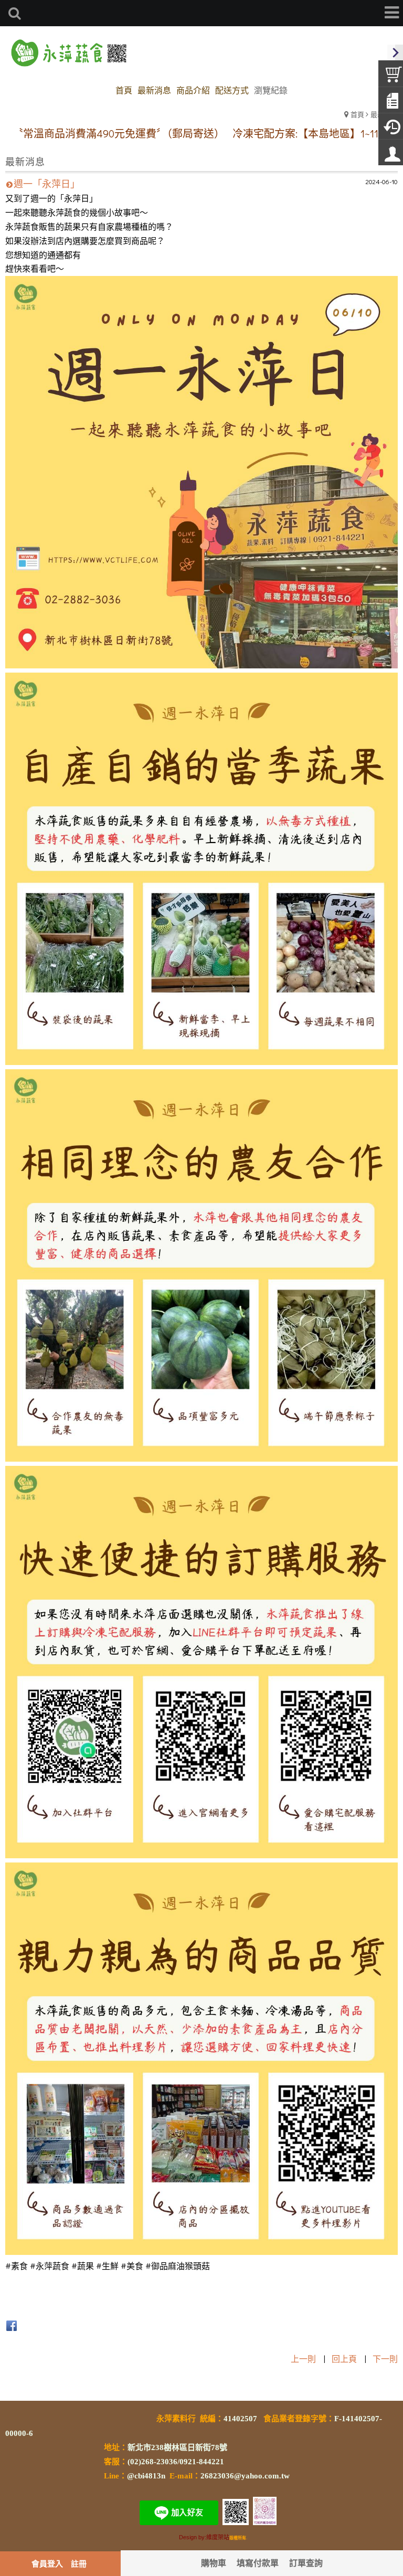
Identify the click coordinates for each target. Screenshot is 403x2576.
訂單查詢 (306, 2563)
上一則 (303, 2359)
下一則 (385, 2359)
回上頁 (344, 2359)
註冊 (79, 2563)
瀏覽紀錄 (271, 90)
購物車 (214, 2563)
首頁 (357, 114)
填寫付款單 (258, 2563)
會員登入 (47, 2563)
